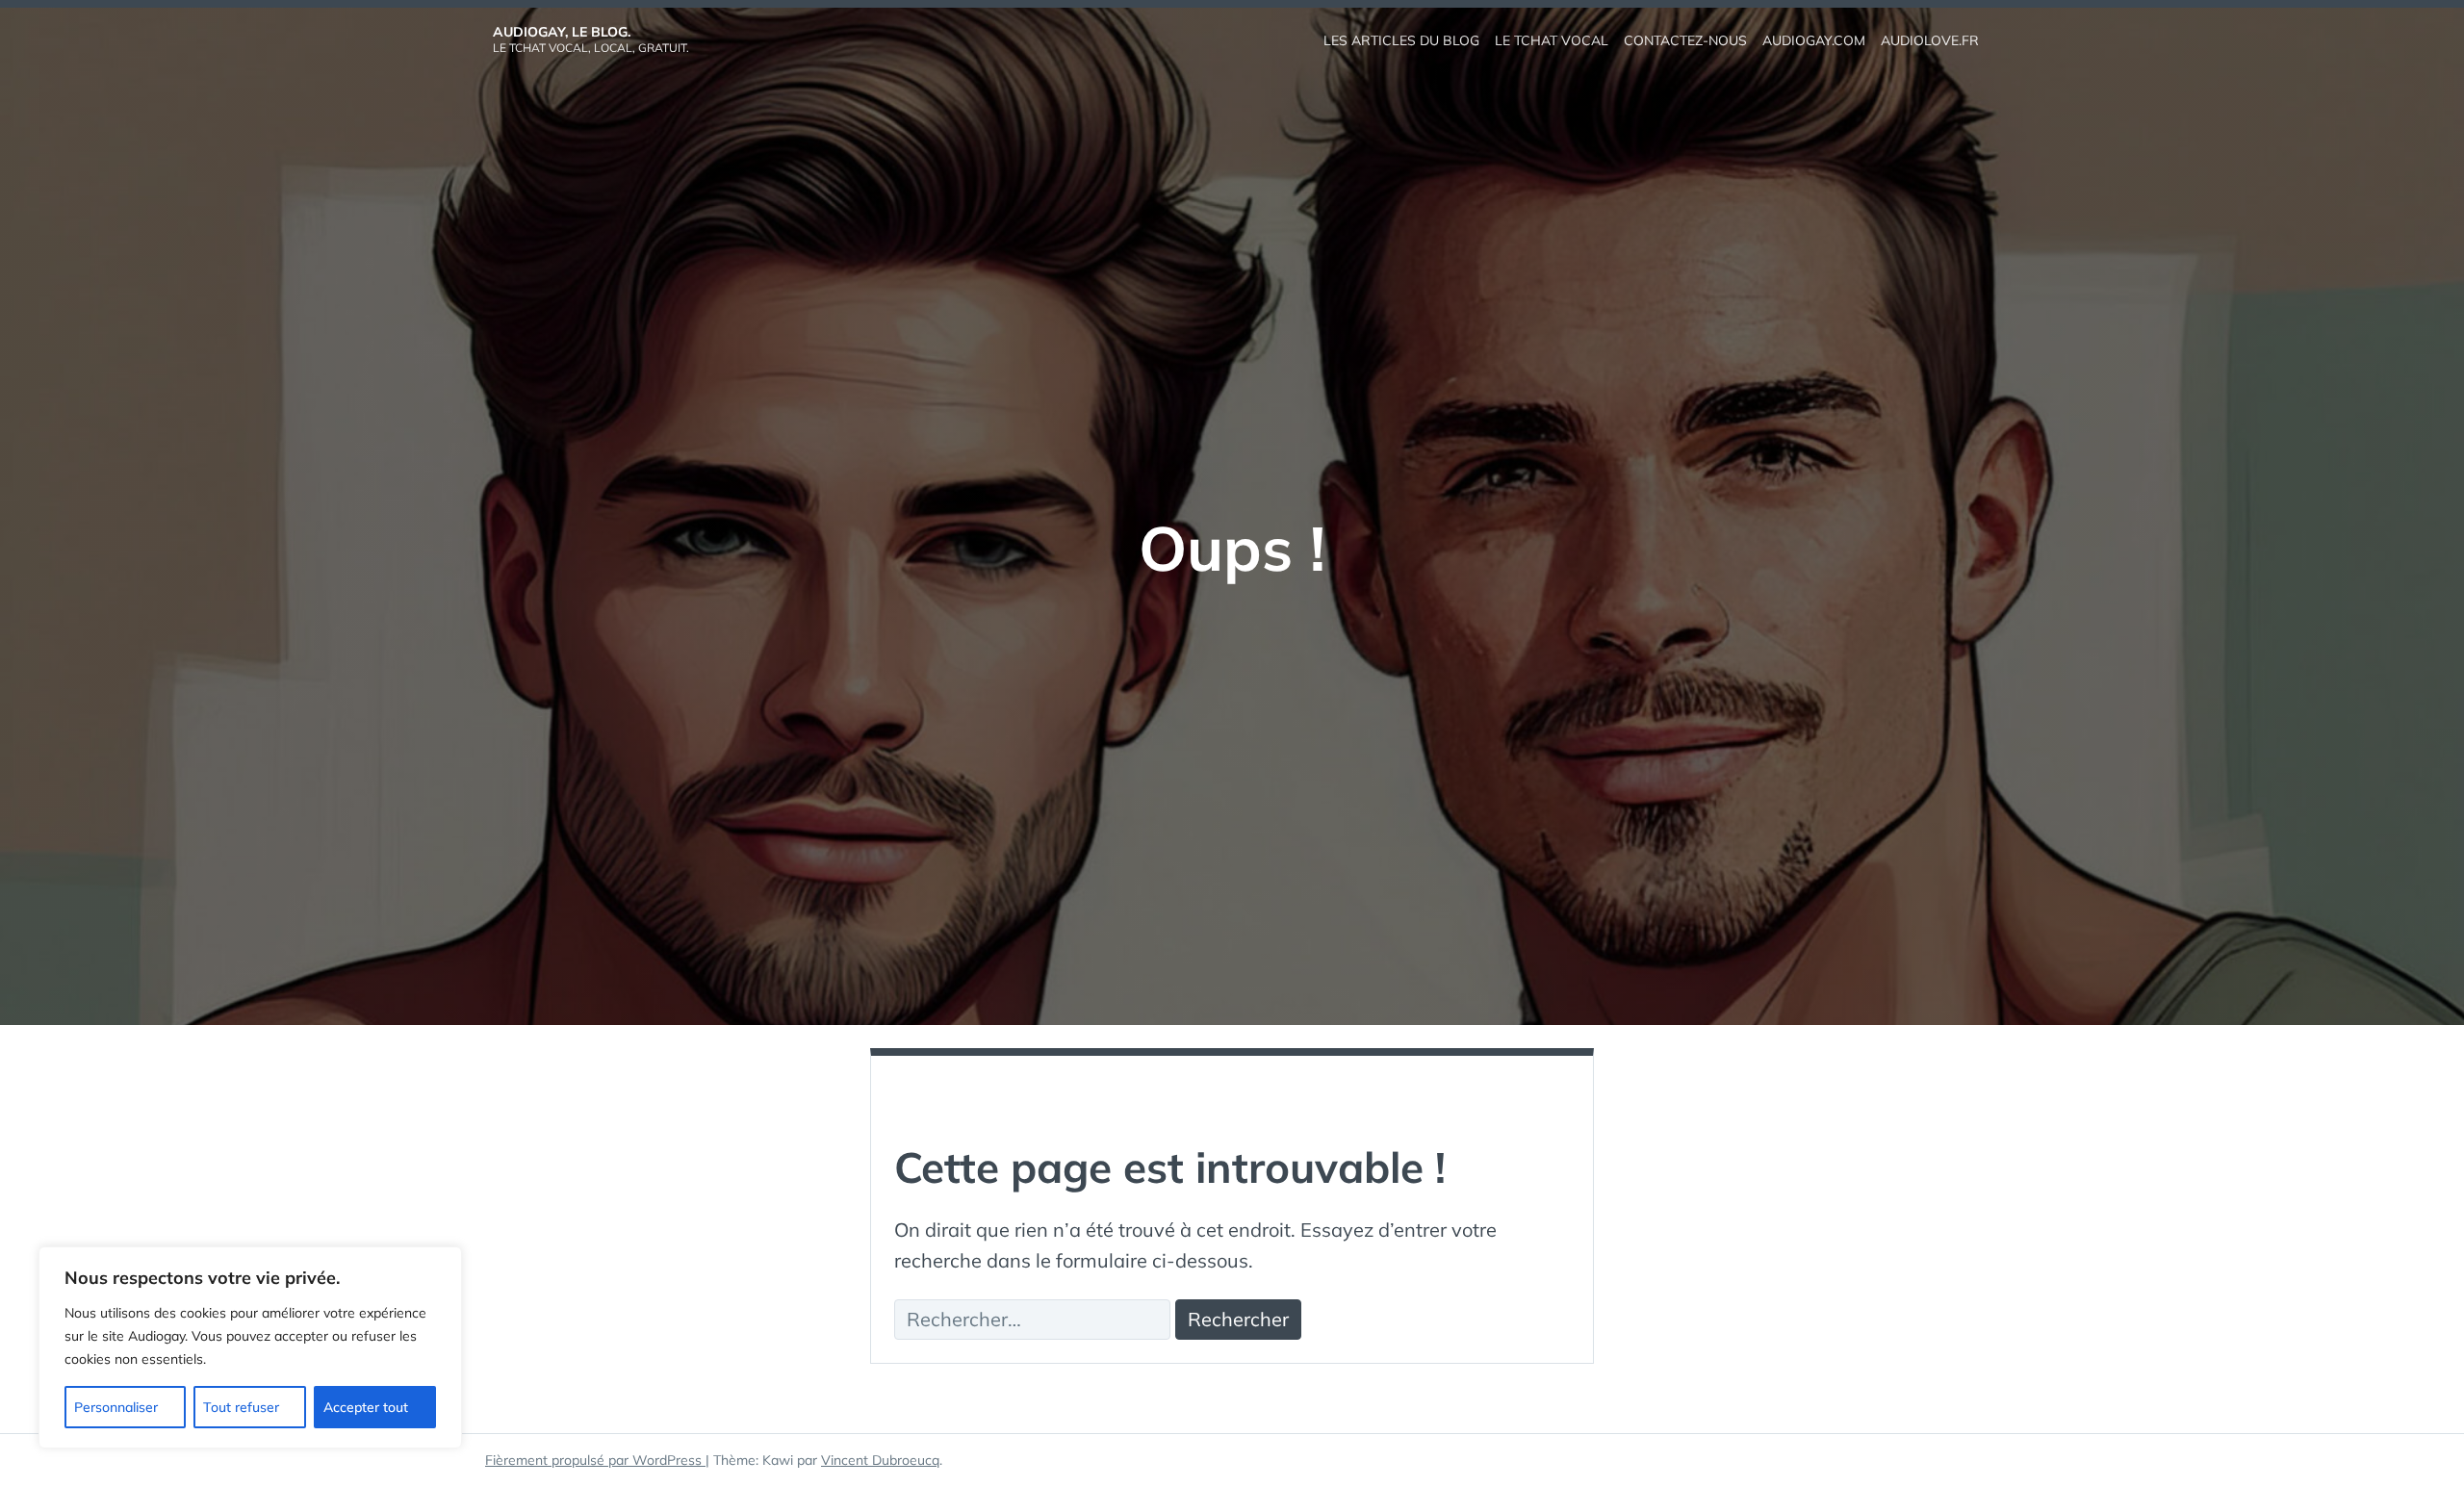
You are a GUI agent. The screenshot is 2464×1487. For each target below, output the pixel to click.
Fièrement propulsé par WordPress (595, 1460)
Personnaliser (116, 1407)
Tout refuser (241, 1407)
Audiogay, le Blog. (562, 32)
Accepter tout (366, 1407)
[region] (250, 1347)
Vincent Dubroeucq (880, 1460)
